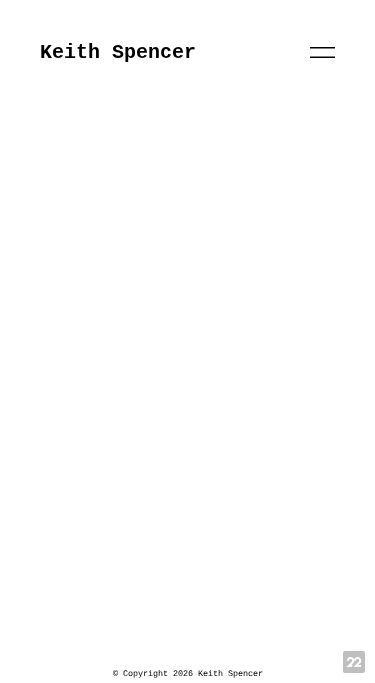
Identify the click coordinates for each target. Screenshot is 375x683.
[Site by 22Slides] (354, 662)
